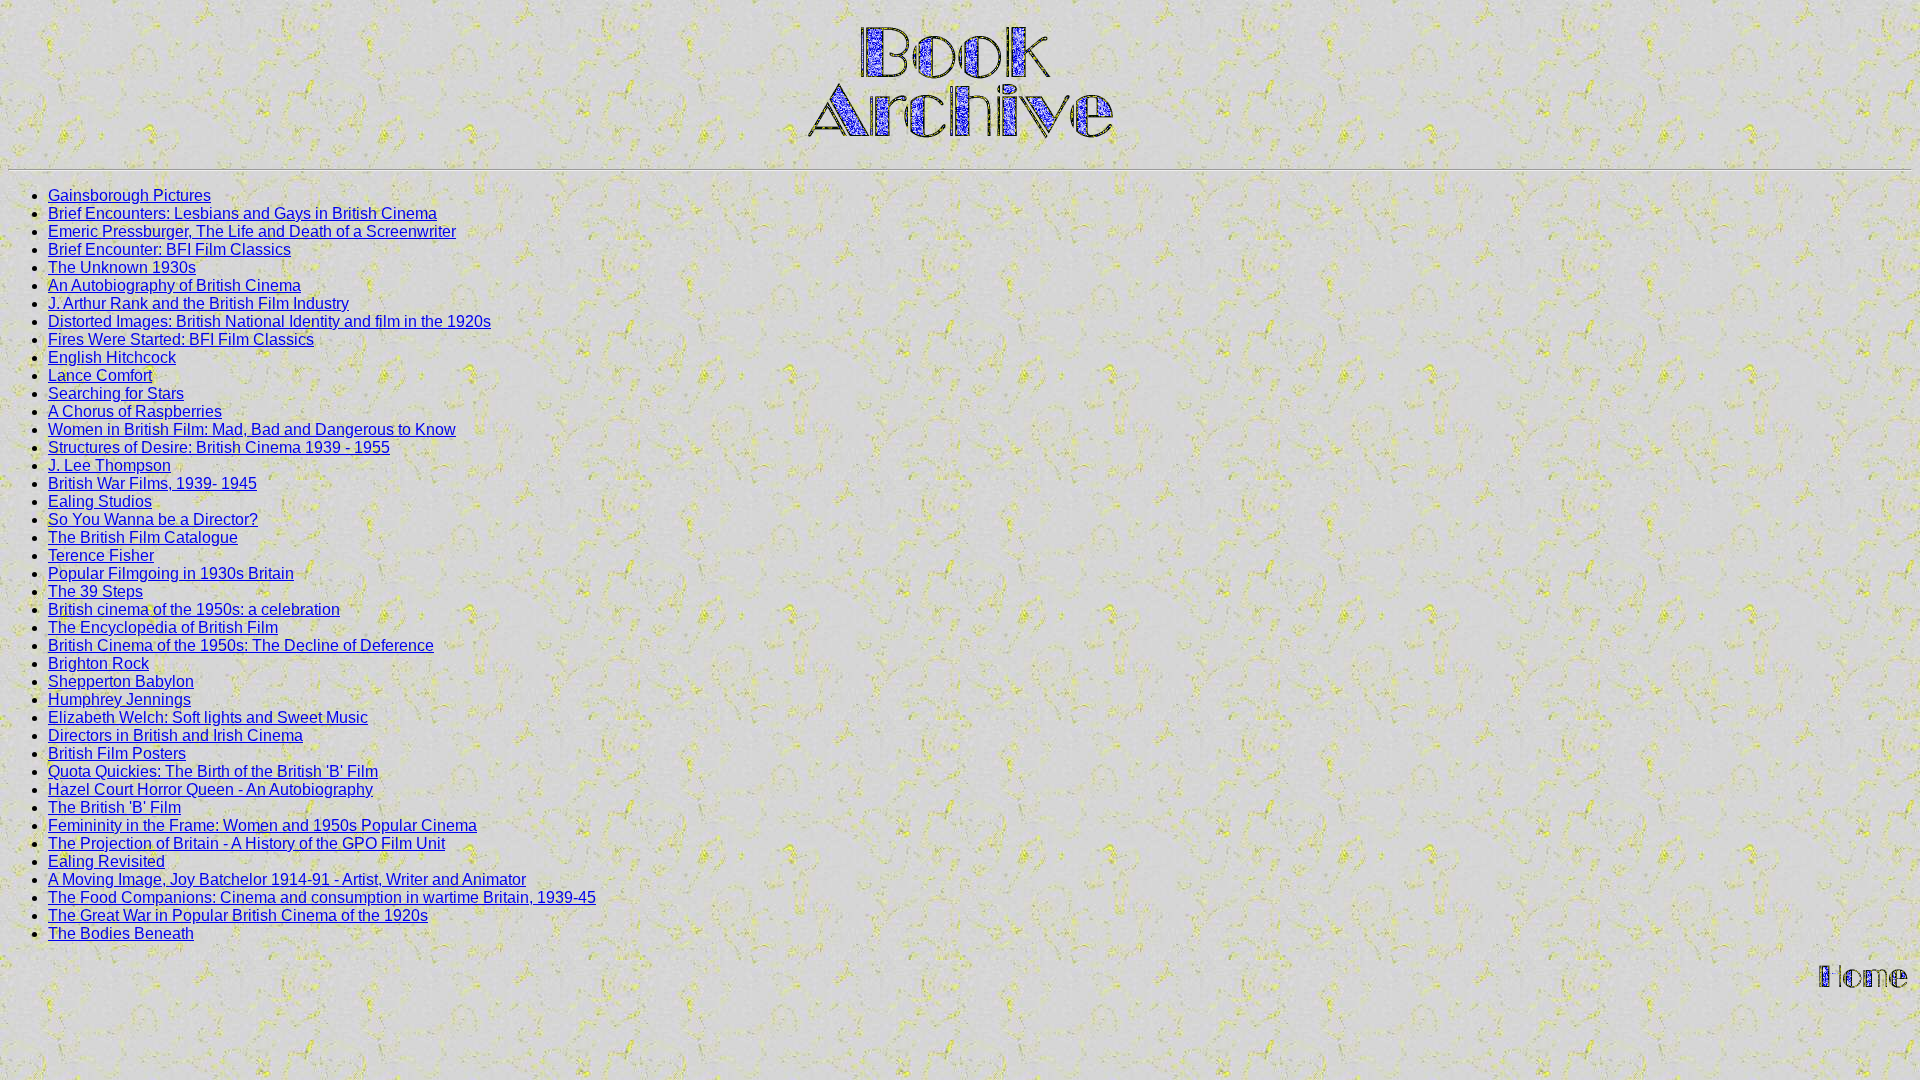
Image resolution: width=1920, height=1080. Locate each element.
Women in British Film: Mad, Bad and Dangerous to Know (252, 429)
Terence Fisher (101, 555)
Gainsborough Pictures (129, 195)
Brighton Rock (98, 663)
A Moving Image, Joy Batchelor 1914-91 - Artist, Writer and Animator (287, 879)
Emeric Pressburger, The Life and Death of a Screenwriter (252, 231)
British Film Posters (117, 753)
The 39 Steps (95, 591)
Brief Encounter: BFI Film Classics (169, 249)
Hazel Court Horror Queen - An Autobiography (210, 789)
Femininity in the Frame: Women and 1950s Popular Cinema (262, 825)
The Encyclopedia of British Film (163, 627)
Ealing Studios (100, 501)
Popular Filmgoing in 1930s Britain (171, 573)
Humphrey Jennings (119, 699)
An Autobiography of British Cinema (174, 285)
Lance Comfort (100, 375)
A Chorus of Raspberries (135, 411)
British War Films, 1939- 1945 (152, 483)
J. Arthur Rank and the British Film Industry (198, 303)
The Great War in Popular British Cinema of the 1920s (238, 915)
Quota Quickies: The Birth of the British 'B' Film (213, 771)
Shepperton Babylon (121, 681)
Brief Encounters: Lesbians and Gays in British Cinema (242, 213)
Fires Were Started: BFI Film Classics (181, 339)
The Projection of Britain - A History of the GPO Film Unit (246, 843)
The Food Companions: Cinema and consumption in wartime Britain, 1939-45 (322, 897)
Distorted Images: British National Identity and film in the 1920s (269, 321)
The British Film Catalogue (143, 537)
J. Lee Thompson (109, 465)
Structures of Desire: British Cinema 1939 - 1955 (219, 447)
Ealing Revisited (106, 861)
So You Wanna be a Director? (153, 519)
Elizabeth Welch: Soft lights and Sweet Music (208, 717)
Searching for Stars (116, 393)
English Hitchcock (112, 357)
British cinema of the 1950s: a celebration (194, 609)
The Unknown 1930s (122, 267)
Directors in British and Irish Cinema (175, 735)
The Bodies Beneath (121, 933)
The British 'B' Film (114, 807)
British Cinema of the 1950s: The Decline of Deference (241, 645)
